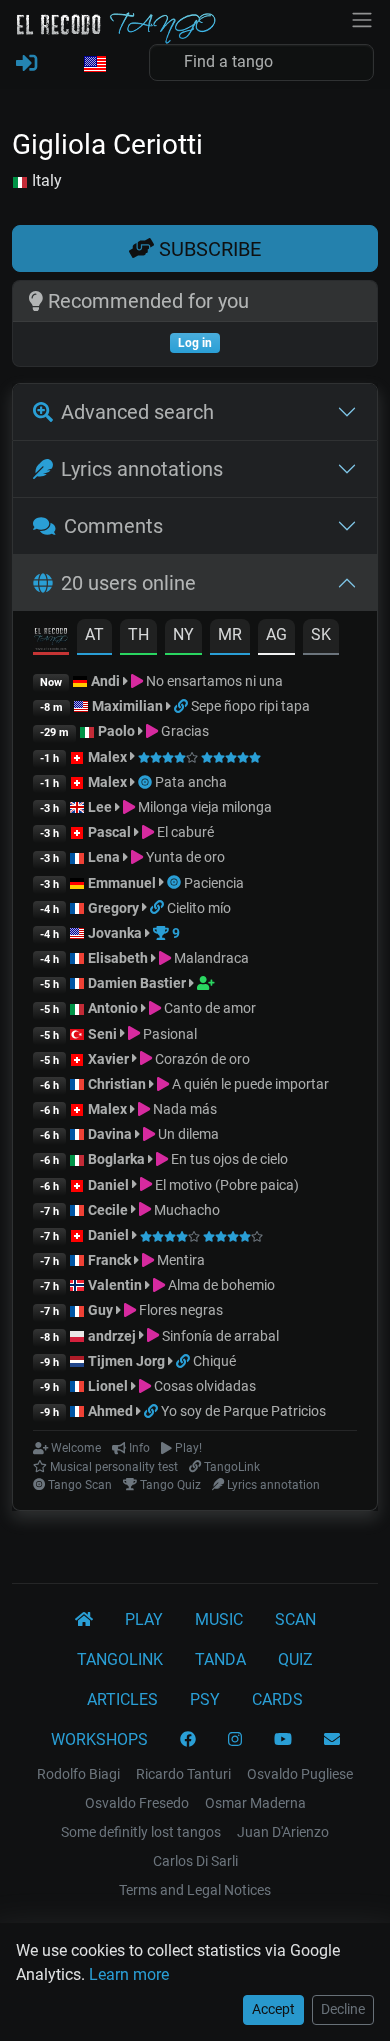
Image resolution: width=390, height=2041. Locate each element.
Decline (343, 2009)
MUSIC (219, 1619)
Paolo (116, 731)
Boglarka (116, 1159)
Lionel (109, 1386)
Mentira (179, 1260)
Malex (107, 757)
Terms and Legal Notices (195, 1890)
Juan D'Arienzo (283, 1832)
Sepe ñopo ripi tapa (250, 706)
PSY (205, 1699)
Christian (117, 1084)
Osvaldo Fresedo (137, 1803)
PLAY (144, 1619)
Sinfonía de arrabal (219, 1336)
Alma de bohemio (220, 1285)
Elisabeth (118, 958)
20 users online (128, 583)
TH (138, 634)
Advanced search (137, 412)
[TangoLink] (182, 706)
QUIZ (295, 1659)
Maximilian (127, 706)
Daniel (110, 1185)
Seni (102, 1034)
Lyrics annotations (142, 469)
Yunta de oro (184, 857)
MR (230, 634)
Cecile (108, 1210)
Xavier (110, 1059)
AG (276, 634)
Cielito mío (199, 908)
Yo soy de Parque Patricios (243, 1411)
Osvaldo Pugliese (300, 1774)
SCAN (295, 1619)
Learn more (129, 1974)
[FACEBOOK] (188, 1740)
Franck (109, 1260)
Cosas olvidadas (203, 1386)
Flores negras (179, 1310)
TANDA (220, 1659)
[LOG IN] (26, 64)
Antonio (113, 1008)
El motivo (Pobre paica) (225, 1185)
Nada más (183, 1109)
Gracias (183, 731)
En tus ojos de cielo (228, 1159)
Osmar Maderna (255, 1803)
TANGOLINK (120, 1659)
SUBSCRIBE (207, 249)
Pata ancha (191, 782)
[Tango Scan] (146, 782)
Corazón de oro (201, 1059)
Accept (273, 2009)
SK (321, 634)
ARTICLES (122, 1699)
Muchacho (185, 1210)
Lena (104, 857)
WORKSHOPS (99, 1739)
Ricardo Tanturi (183, 1774)
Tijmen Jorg (126, 1361)
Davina (110, 1134)
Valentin (115, 1285)
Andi (105, 681)
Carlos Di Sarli (195, 1861)
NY (183, 634)
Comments (113, 526)
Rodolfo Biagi (78, 1774)
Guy (100, 1310)
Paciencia (214, 883)
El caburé (184, 832)
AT (94, 634)
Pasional (168, 1034)
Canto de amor (208, 1008)
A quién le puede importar (249, 1084)
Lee (100, 807)
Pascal (109, 832)
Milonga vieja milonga (203, 807)
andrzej (112, 1336)
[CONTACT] (332, 1740)
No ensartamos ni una (213, 681)
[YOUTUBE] (283, 1740)
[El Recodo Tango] (84, 1620)
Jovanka (115, 933)
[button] (94, 65)
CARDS (277, 1699)
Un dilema (187, 1134)
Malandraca (210, 958)
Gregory (113, 908)
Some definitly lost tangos (141, 1832)
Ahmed (110, 1411)
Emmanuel (122, 883)
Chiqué (214, 1361)
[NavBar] (362, 18)
